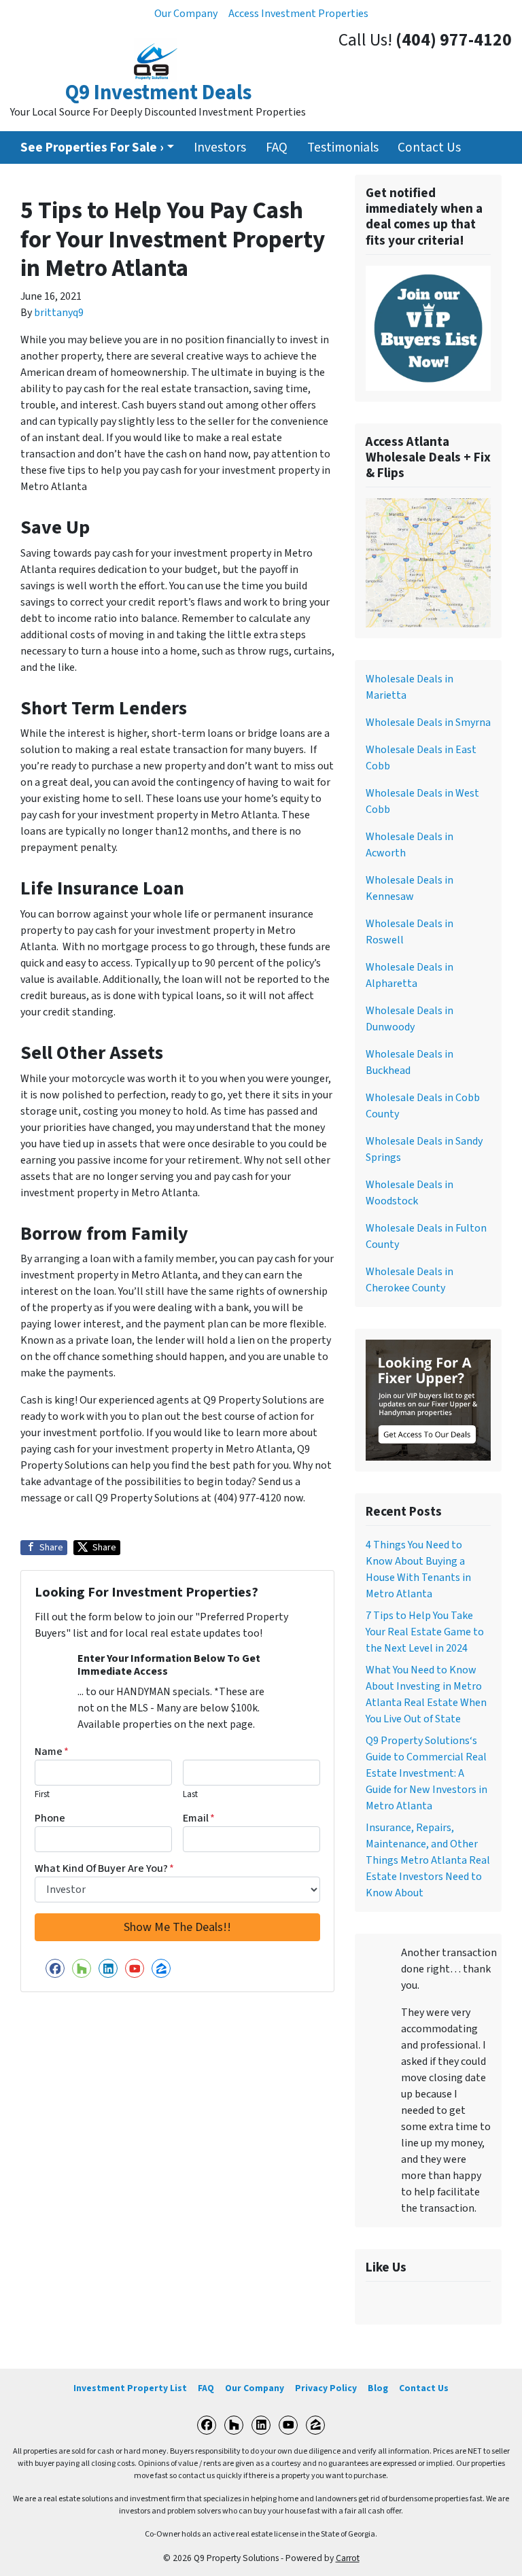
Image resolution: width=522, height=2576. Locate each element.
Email (199, 1818)
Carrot (348, 2558)
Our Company (186, 14)
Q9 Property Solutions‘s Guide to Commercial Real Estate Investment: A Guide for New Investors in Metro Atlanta (427, 1773)
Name (52, 1752)
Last (190, 1794)
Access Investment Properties (298, 14)
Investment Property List (130, 2388)
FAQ (277, 147)
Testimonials (343, 147)
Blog (378, 2388)
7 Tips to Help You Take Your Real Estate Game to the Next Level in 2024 (425, 1632)
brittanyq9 (59, 313)
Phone (50, 1818)
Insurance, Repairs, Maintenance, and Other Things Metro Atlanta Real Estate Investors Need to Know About (428, 1860)
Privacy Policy (326, 2388)
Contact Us (429, 147)
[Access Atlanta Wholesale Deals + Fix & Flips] (428, 562)
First (42, 1794)
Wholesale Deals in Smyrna (428, 723)
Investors (220, 147)
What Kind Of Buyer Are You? (104, 1868)
